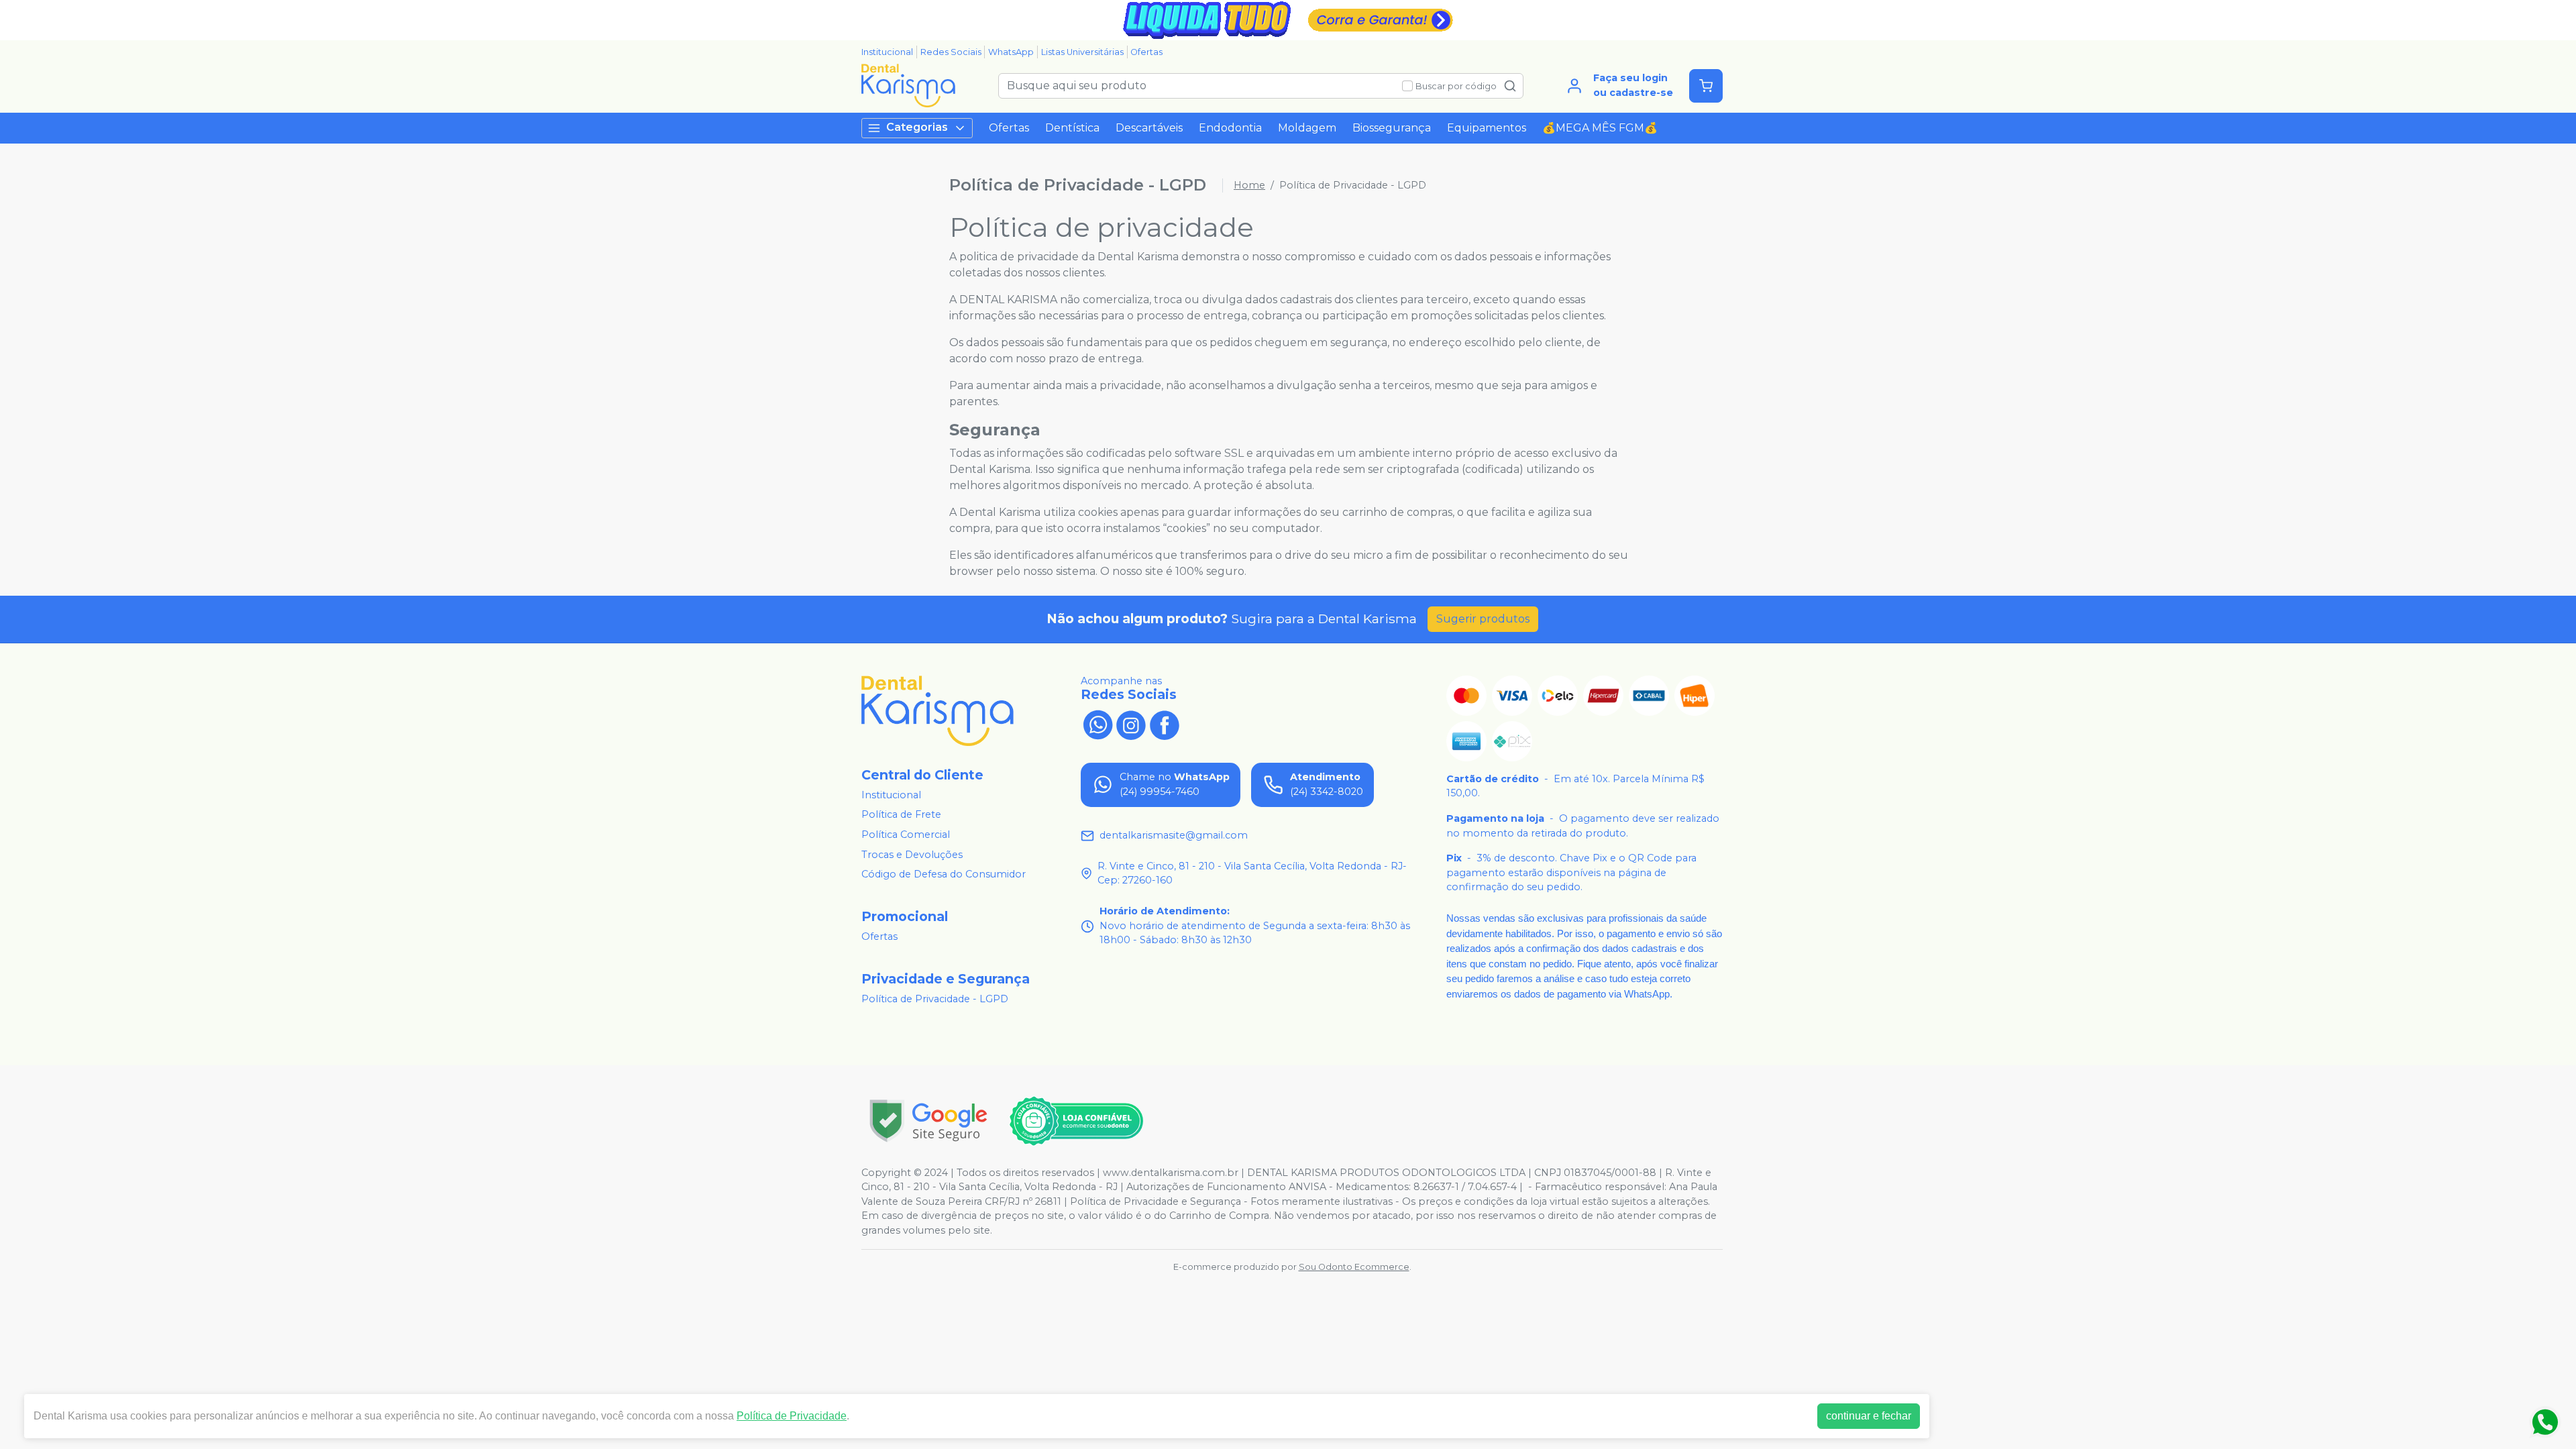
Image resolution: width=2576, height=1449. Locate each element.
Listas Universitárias (1082, 52)
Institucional (887, 52)
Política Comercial (906, 835)
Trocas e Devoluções (912, 855)
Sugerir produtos (1483, 619)
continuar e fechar (1869, 1416)
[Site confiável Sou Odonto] (1076, 1121)
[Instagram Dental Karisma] (1131, 724)
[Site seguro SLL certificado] (928, 1121)
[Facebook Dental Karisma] (1165, 724)
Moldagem (1307, 128)
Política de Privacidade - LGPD (935, 999)
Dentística (1072, 128)
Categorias (917, 127)
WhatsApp (1011, 52)
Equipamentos (1487, 128)
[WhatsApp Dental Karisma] (1097, 724)
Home (1249, 185)
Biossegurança (1392, 128)
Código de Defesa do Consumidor (944, 874)
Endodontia (1230, 128)
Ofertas (1146, 52)
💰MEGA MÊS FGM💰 (1600, 128)
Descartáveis (1149, 128)
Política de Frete (901, 815)
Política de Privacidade (792, 1416)
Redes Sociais (951, 52)
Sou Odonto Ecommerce (1354, 1267)
